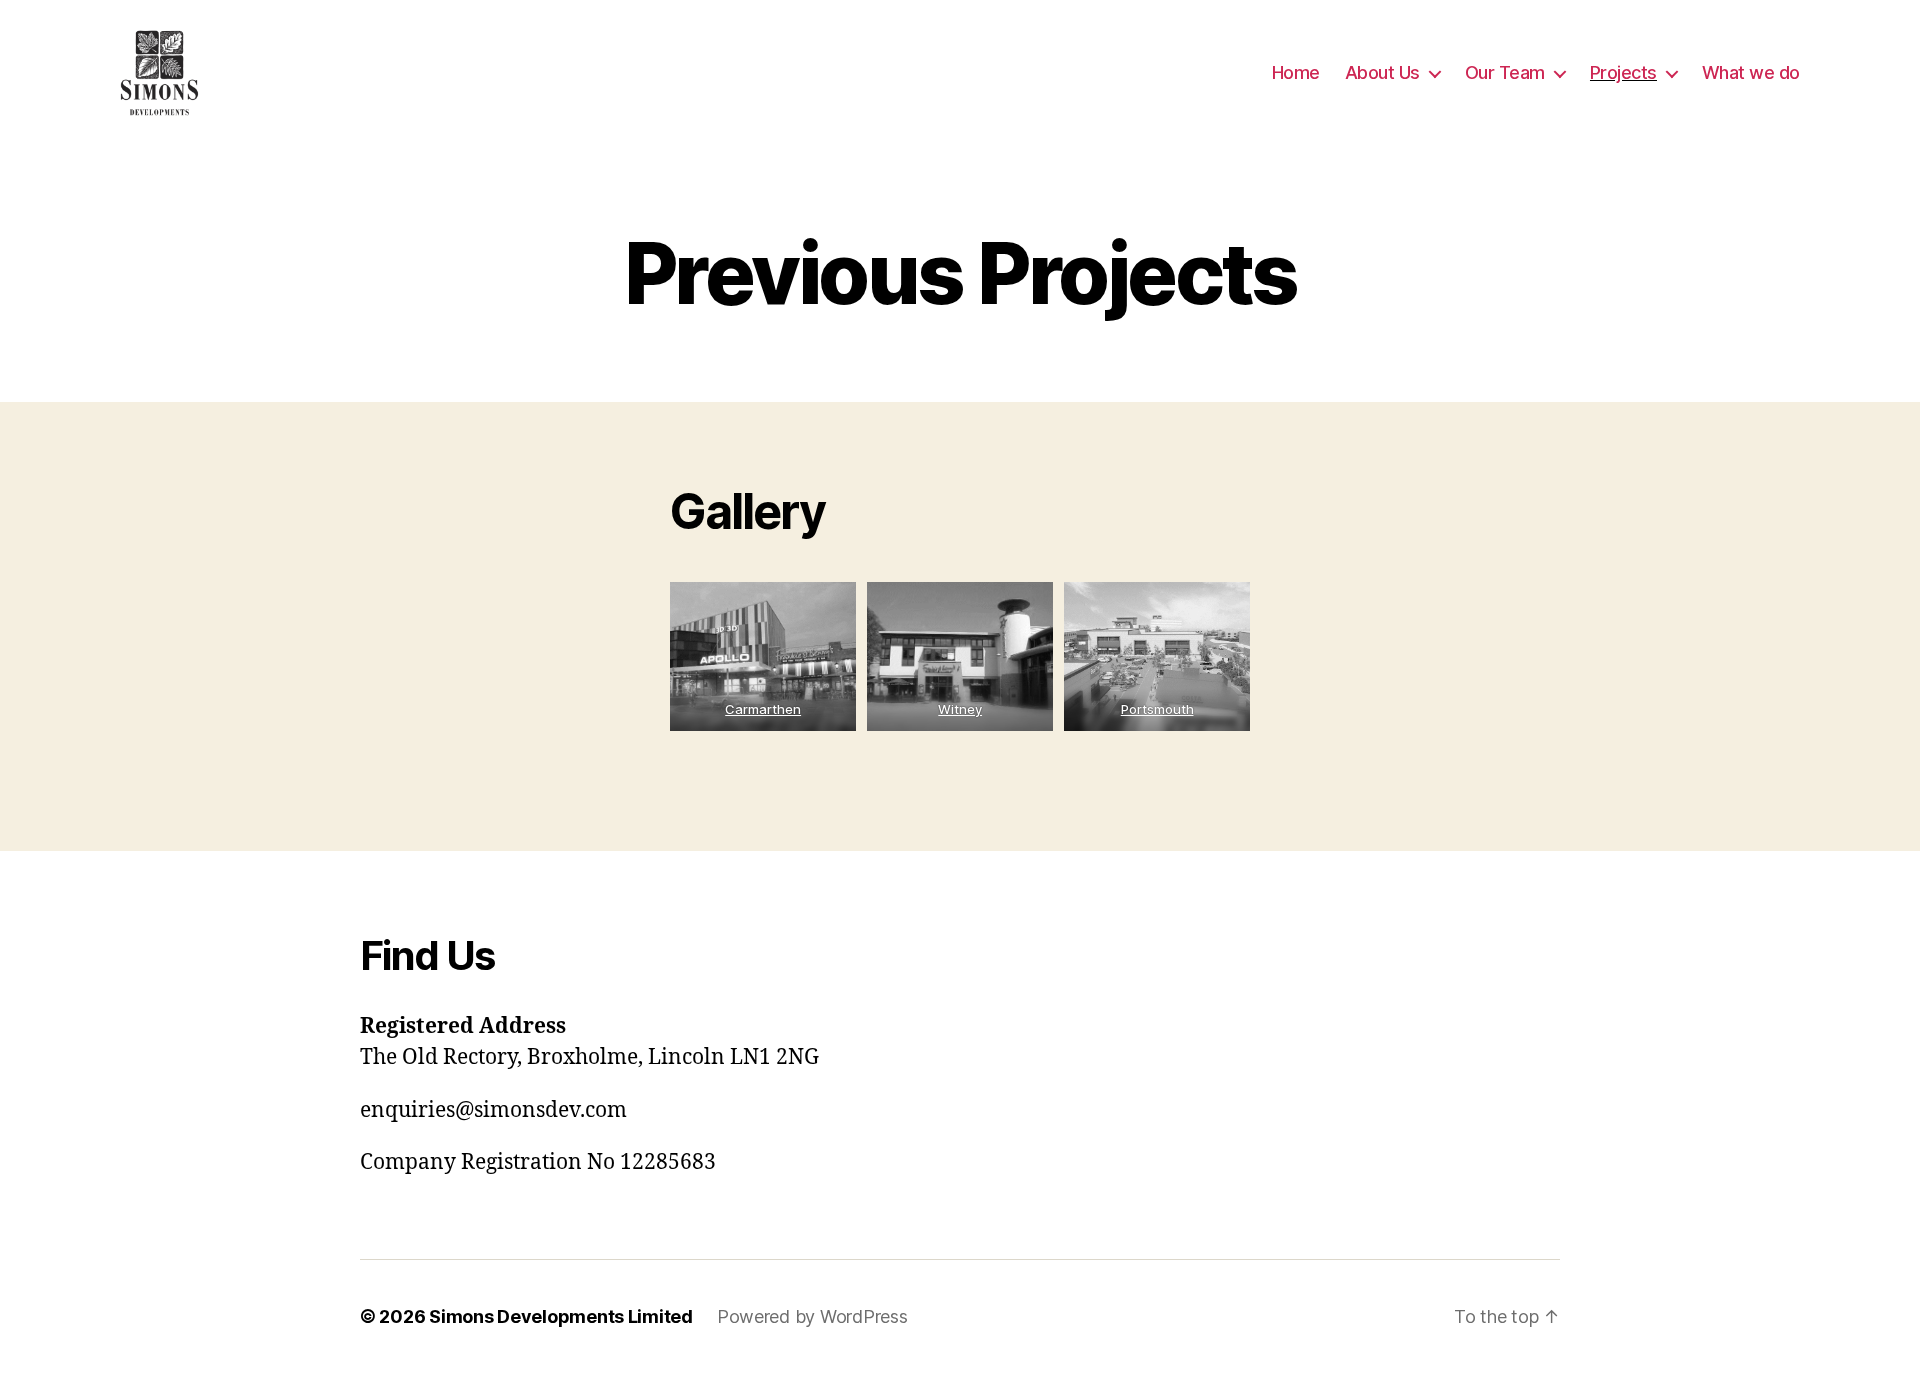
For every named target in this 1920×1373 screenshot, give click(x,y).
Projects (1623, 72)
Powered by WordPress (812, 1316)
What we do (1751, 72)
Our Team (1505, 72)
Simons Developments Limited (561, 1316)
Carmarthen (763, 709)
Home (1296, 72)
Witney (960, 709)
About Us (1382, 72)
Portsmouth (1156, 709)
